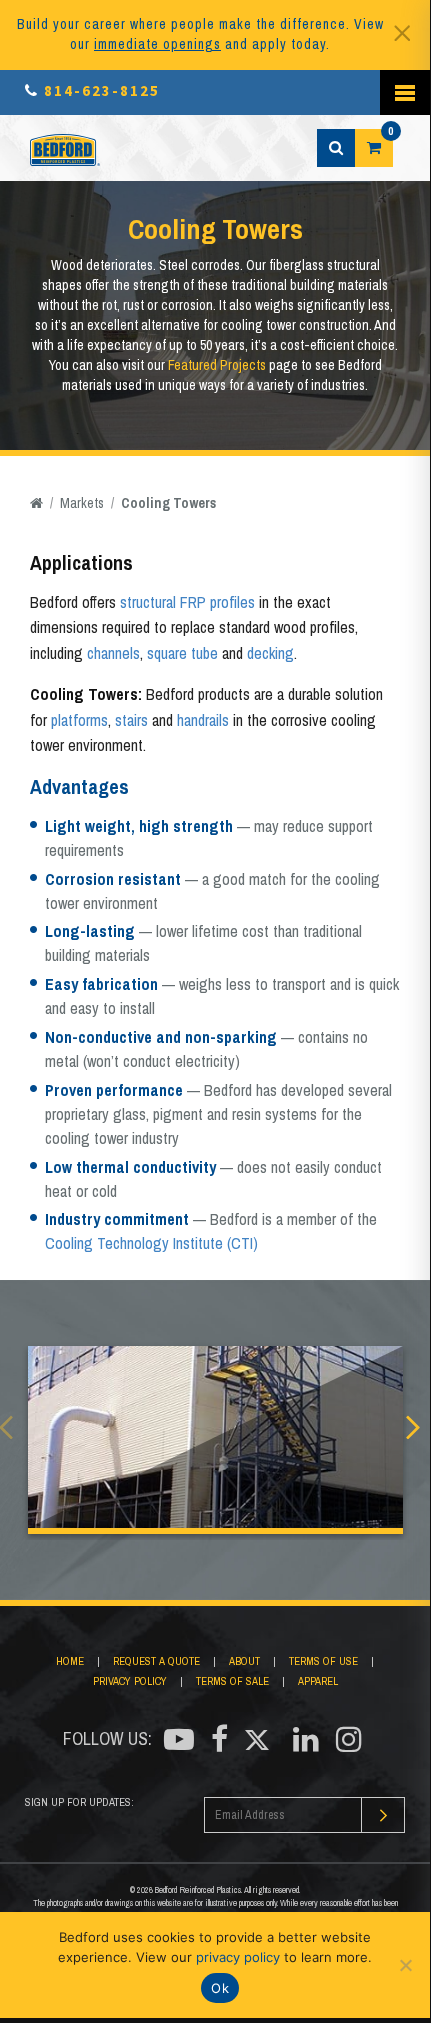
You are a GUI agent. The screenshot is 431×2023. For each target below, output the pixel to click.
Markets (82, 503)
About (244, 1661)
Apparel (318, 1681)
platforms (79, 720)
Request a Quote (156, 1661)
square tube (182, 653)
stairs (131, 720)
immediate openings (157, 44)
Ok (220, 1988)
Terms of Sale (232, 1681)
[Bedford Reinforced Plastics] (65, 147)
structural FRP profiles (187, 602)
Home (70, 1661)
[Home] (36, 503)
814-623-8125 (102, 90)
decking (270, 653)
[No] (405, 1965)
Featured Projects (217, 365)
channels (113, 653)
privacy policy (238, 1957)
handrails (203, 720)
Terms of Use (323, 1661)
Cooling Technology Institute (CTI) (151, 1243)
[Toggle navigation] (405, 92)
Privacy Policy (130, 1681)
